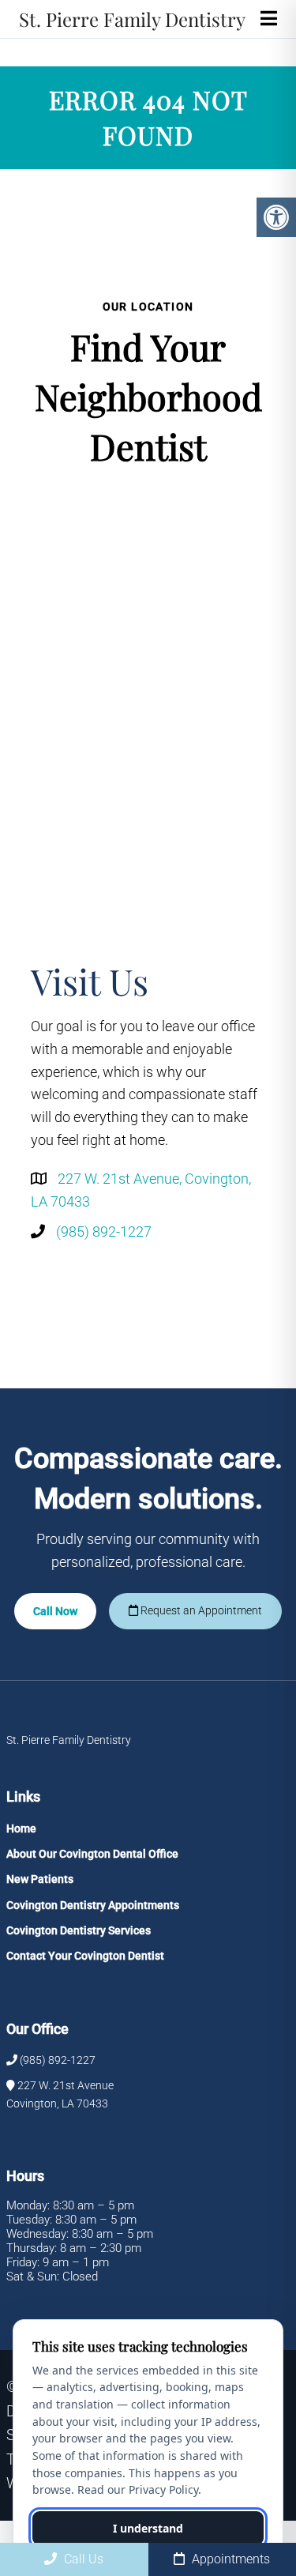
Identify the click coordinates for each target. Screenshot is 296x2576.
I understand (148, 2528)
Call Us (82, 2559)
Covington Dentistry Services (79, 1930)
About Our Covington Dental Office (92, 1854)
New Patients (40, 1879)
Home (21, 1828)
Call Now (55, 1611)
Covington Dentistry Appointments (93, 1905)
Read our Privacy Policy (138, 2489)
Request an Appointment (200, 1610)
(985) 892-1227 (104, 1232)
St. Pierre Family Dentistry (132, 19)
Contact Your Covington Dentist (85, 1956)
